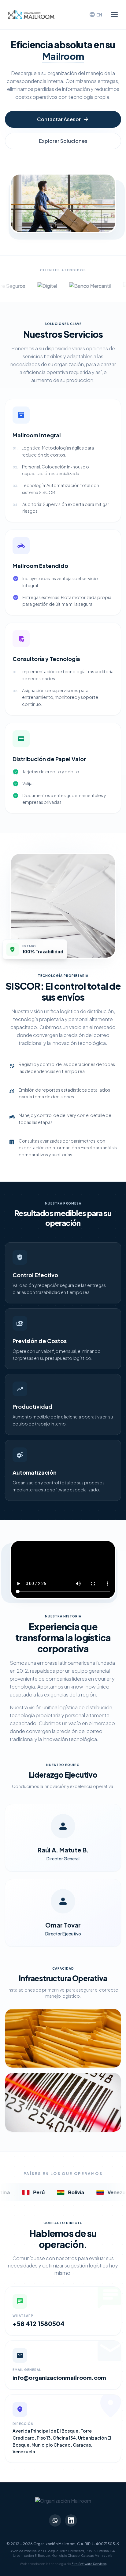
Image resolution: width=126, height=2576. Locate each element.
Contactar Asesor (63, 119)
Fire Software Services (89, 2564)
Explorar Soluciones (63, 141)
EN (96, 15)
